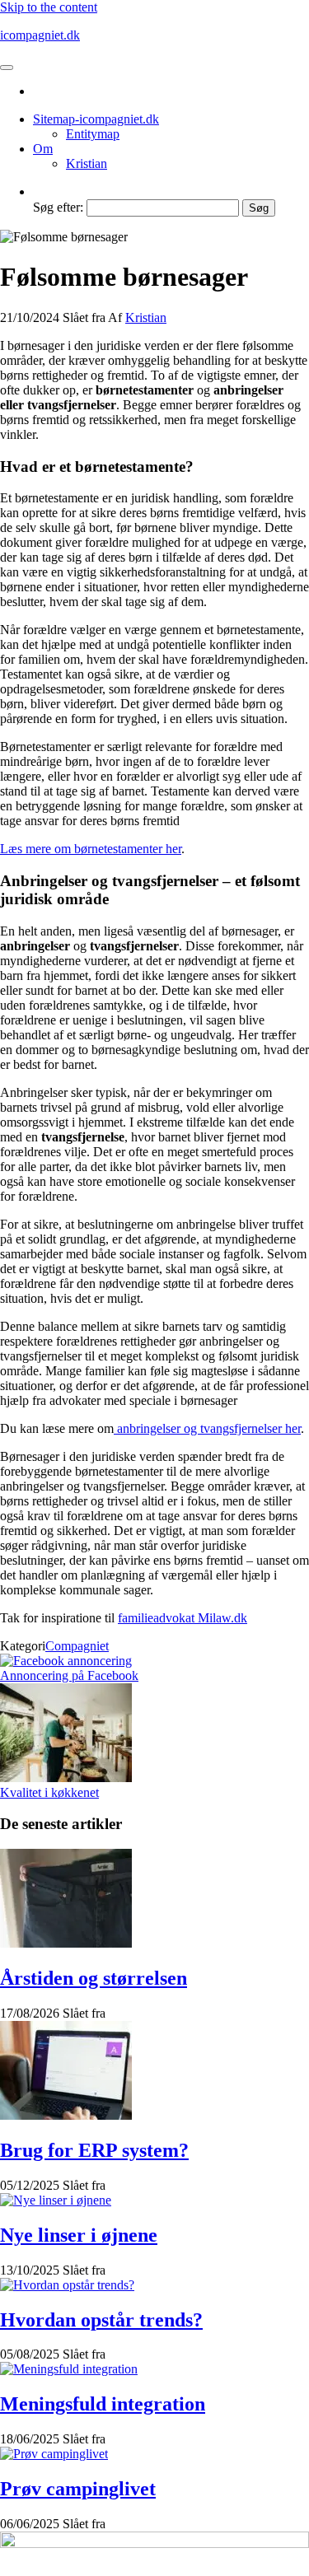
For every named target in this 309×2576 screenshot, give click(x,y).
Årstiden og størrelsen (94, 1978)
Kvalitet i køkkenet (49, 1792)
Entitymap (93, 134)
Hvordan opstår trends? (101, 2320)
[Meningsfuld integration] (69, 2369)
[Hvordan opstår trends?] (67, 2285)
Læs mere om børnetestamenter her (91, 849)
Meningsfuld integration (103, 2404)
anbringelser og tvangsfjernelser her (207, 1428)
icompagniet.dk (40, 35)
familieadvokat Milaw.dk (183, 1618)
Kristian (87, 163)
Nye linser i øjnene (79, 2235)
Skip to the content (49, 7)
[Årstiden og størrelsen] (66, 1943)
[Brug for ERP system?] (66, 2115)
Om (43, 149)
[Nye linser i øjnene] (56, 2200)
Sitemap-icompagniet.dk (96, 119)
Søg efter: (58, 207)
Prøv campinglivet (78, 2489)
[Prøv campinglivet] (54, 2454)
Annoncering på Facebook (69, 1675)
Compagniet (77, 1646)
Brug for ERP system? (94, 2150)
